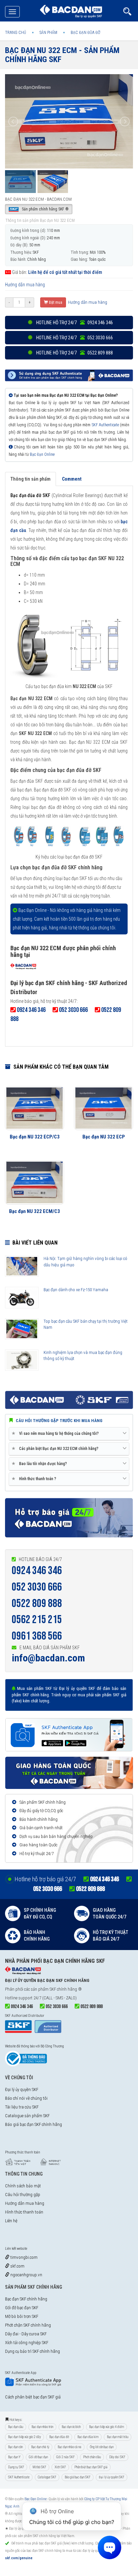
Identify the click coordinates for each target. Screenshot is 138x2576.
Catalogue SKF (47, 2477)
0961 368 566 (37, 1636)
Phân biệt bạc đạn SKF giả (91, 2467)
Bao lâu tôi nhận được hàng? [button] (41, 1464)
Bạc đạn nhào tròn (42, 2427)
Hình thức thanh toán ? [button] (35, 1479)
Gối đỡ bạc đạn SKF (22, 2308)
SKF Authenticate (105, 425)
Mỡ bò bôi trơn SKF (22, 2316)
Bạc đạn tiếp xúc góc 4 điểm (107, 2427)
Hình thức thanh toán (24, 2212)
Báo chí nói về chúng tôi (26, 2098)
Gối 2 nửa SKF (65, 2457)
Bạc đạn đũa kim (88, 2437)
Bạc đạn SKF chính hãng (26, 2299)
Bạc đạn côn (15, 2447)
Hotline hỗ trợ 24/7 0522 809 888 (74, 353)
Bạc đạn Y (14, 2457)
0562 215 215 (37, 1620)
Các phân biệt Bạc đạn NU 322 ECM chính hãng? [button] (56, 1448)
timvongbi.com (23, 2257)
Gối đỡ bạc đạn (38, 2457)
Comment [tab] (72, 479)
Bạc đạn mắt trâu (118, 2437)
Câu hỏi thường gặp (23, 2195)
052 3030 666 (37, 1587)
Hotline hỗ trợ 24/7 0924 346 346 (74, 323)
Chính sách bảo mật (23, 2186)
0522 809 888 (37, 1603)
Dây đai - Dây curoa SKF (26, 2334)
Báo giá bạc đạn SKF (78, 2477)
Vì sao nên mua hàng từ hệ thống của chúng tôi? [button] (56, 1433)
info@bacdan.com (48, 1658)
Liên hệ (11, 2221)
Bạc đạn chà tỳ (40, 2447)
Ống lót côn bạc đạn (102, 2447)
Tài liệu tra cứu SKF (22, 2107)
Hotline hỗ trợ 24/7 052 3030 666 (74, 338)
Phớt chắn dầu (92, 2457)
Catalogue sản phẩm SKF (27, 2116)
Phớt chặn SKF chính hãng (28, 2325)
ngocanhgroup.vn (26, 2275)
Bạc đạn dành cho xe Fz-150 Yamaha (76, 1290)
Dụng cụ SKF (16, 2467)
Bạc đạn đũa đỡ (59, 2437)
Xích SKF (60, 2467)
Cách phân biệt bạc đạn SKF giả (33, 2397)
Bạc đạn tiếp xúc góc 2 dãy (24, 2437)
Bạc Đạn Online (42, 454)
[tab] (69, 1434)
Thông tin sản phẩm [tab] (30, 479)
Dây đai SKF (117, 2457)
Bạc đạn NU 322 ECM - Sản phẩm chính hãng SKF (62, 55)
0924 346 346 (37, 1571)
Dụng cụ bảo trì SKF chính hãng (32, 2351)
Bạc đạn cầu (16, 2427)
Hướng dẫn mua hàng (25, 285)
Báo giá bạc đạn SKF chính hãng (33, 2124)
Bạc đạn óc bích (71, 2427)
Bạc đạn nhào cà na (70, 2447)
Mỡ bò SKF (39, 2467)
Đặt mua (55, 302)
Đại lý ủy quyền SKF (22, 2089)
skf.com (17, 2266)
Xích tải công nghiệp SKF (27, 2343)
